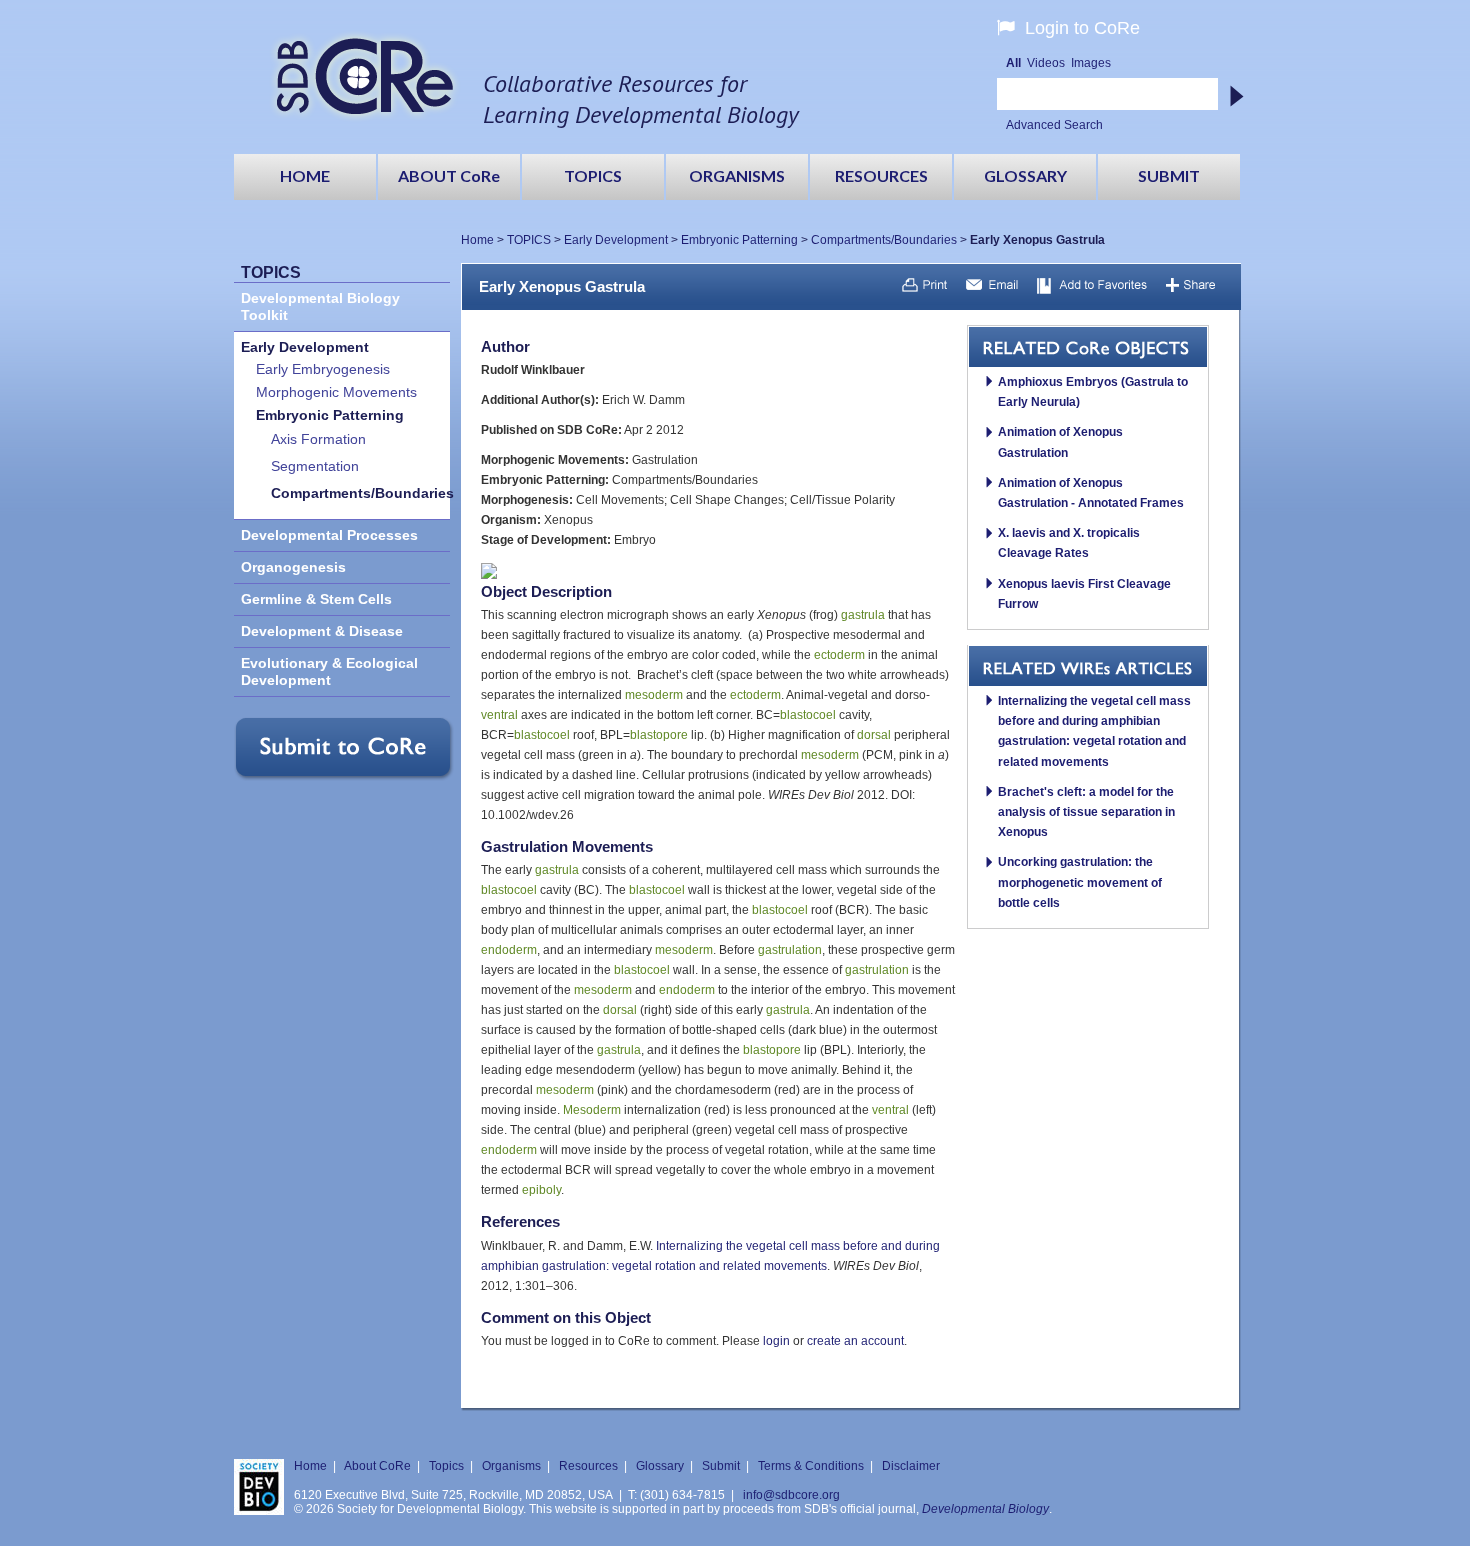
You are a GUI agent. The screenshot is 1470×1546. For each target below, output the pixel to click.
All (1013, 63)
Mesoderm (592, 1110)
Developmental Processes (329, 535)
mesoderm (654, 695)
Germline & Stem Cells (316, 599)
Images (1091, 63)
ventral (499, 715)
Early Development (616, 240)
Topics (446, 1466)
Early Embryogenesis (323, 369)
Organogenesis (293, 567)
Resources (588, 1466)
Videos (1046, 63)
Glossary (660, 1466)
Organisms (511, 1466)
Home (477, 240)
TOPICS (529, 240)
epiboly (541, 1190)
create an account (855, 1341)
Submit (721, 1466)
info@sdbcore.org (791, 1495)
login (776, 1341)
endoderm (509, 950)
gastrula (863, 615)
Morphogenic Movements (336, 392)
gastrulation (790, 950)
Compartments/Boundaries (884, 240)
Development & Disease (322, 631)
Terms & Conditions (811, 1466)
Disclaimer (911, 1466)
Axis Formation (318, 439)
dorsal (874, 735)
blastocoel (808, 715)
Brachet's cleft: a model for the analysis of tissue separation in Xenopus (1086, 812)
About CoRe (377, 1466)
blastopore (659, 735)
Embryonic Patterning (739, 240)
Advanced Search (1054, 125)
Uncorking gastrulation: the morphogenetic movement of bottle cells (1080, 882)
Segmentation (315, 466)
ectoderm (839, 655)
